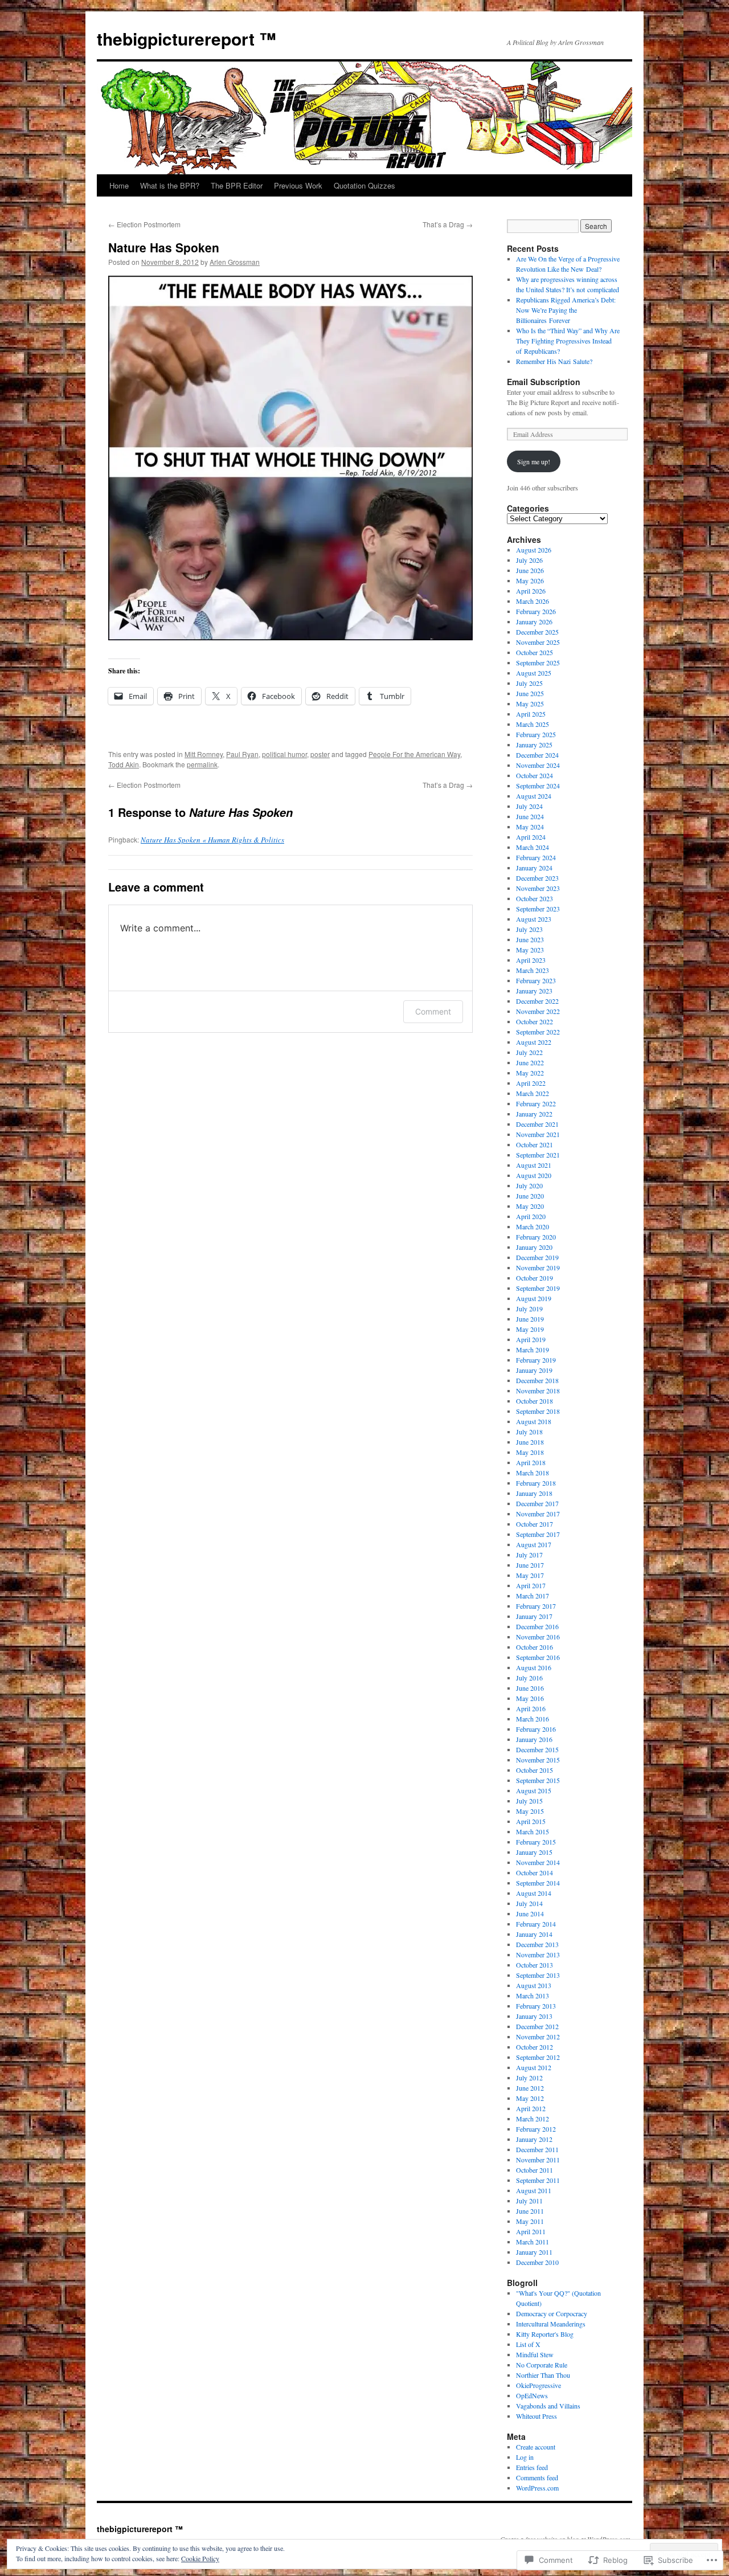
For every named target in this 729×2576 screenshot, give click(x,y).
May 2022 (530, 1073)
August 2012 (534, 2067)
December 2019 (537, 1257)
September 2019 (538, 1288)
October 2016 (535, 1647)
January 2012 (534, 2139)
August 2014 (534, 1893)
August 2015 (534, 1790)
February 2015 (536, 1842)
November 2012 (538, 2037)
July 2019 (529, 1309)
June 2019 (530, 1319)
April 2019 (531, 1339)
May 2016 (530, 1698)
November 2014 (538, 1862)
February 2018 (536, 1483)
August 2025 (534, 673)
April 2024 (531, 837)
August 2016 (534, 1667)
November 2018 (538, 1391)
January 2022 (534, 1114)
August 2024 (534, 796)
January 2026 (534, 621)
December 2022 (537, 1001)
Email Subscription (544, 382)
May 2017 (530, 1575)
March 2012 (533, 2119)
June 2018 (530, 1442)
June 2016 (530, 1688)
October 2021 (535, 1144)
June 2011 (530, 2211)
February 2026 (536, 611)
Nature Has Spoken (164, 247)
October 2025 (535, 652)
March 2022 (533, 1093)
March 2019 (533, 1350)
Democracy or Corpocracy (552, 2313)
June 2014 (530, 1913)
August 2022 (534, 1042)
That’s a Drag (448, 224)
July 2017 (529, 1555)
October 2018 (535, 1401)
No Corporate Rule (542, 2365)
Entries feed (532, 2467)
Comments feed (537, 2477)
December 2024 (537, 755)
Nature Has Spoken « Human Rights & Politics (212, 840)
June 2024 (530, 816)
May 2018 (530, 1452)
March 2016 (533, 1719)
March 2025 (533, 724)
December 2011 (537, 2149)
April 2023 (531, 960)
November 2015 (538, 1760)
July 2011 (529, 2201)
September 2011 (538, 2180)
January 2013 (534, 2016)
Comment (433, 1011)
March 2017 (533, 1596)
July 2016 (529, 1678)
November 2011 (538, 2160)
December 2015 (537, 1749)
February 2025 (536, 734)
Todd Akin (124, 764)
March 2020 (533, 1226)
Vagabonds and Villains (548, 2406)
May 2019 (530, 1329)
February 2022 (536, 1103)
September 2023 (538, 909)
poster (320, 754)
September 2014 (538, 1883)
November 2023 (538, 888)
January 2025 (534, 745)
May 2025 (530, 704)
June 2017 (530, 1565)
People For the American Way (414, 754)
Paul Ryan (242, 754)
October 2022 (535, 1021)
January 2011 (534, 2252)
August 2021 (534, 1165)
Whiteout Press (536, 2416)
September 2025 (538, 663)
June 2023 (530, 939)
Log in (525, 2457)
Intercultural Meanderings (551, 2324)
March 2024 (533, 847)
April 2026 (531, 591)
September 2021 (538, 1155)
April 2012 (531, 2108)
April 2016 (531, 1708)
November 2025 (538, 642)
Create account (536, 2447)
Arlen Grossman (235, 262)
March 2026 (533, 601)
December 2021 (537, 1124)
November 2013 (538, 1955)
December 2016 (537, 1626)
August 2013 (534, 1985)
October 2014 (535, 1872)
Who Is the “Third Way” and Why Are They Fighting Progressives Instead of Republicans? (568, 341)
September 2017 (538, 1534)
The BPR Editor (237, 185)
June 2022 (530, 1062)
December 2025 (537, 632)
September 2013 (538, 1975)
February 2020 (536, 1237)
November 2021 (538, 1134)
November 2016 (538, 1637)
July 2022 (529, 1052)
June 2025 (530, 693)
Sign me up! (534, 461)
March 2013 (533, 1996)
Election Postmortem (144, 224)
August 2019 (534, 1298)
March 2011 (533, 2242)
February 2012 (536, 2129)
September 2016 (538, 1657)
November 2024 (538, 765)
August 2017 (534, 1544)
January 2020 (534, 1247)
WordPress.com (537, 2488)
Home (119, 185)
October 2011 (535, 2170)
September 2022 (538, 1032)
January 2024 (534, 868)
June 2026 (530, 570)
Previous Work (298, 185)
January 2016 (534, 1739)
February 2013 (536, 2006)
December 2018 (537, 1380)
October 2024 (535, 775)
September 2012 (538, 2057)
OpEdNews (532, 2395)
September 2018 (538, 1411)
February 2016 (536, 1729)
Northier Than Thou (543, 2375)
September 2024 (538, 786)
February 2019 (536, 1360)
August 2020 (534, 1175)
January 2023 (534, 991)
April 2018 (531, 1462)
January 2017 (534, 1616)
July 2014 (529, 1903)
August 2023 (534, 919)
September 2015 (538, 1780)
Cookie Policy (200, 2558)
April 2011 (531, 2231)
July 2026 (529, 560)
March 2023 (533, 970)
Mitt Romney (204, 754)
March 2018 (533, 1473)
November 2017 (538, 1514)
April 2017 (531, 1585)
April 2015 (531, 1821)
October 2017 (535, 1524)
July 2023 (529, 929)
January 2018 (534, 1493)
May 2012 (530, 2098)
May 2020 (530, 1206)
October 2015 (535, 1770)
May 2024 (530, 827)
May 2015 (530, 1811)
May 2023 (530, 950)
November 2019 (538, 1267)
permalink (202, 764)
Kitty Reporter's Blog (545, 2334)
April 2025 (531, 714)
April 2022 (531, 1083)
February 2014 (536, 1924)
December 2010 (537, 2262)
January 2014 (534, 1934)
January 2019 (534, 1370)
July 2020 (529, 1185)
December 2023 (537, 878)
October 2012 (535, 2047)
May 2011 (530, 2221)
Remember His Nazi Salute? (554, 361)
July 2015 (529, 1801)
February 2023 (536, 980)
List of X (528, 2344)
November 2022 (538, 1011)
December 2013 (537, 1944)
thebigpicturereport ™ (187, 38)
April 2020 (531, 1216)
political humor (284, 754)
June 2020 (530, 1196)
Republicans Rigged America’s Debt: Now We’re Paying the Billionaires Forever (566, 310)
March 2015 (533, 1831)
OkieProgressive (538, 2385)
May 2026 (530, 580)
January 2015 (534, 1852)
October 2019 (535, 1278)
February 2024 (536, 857)
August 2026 (534, 550)
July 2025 (529, 683)
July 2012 (529, 2078)
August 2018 (534, 1421)
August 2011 (534, 2190)
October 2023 (535, 898)
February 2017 (536, 1606)
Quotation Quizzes (364, 185)
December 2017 (537, 1503)
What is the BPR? (170, 185)
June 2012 (530, 2088)
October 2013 (535, 1965)
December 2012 (537, 2026)
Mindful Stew (535, 2354)
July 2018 (529, 1432)
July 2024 (529, 806)
